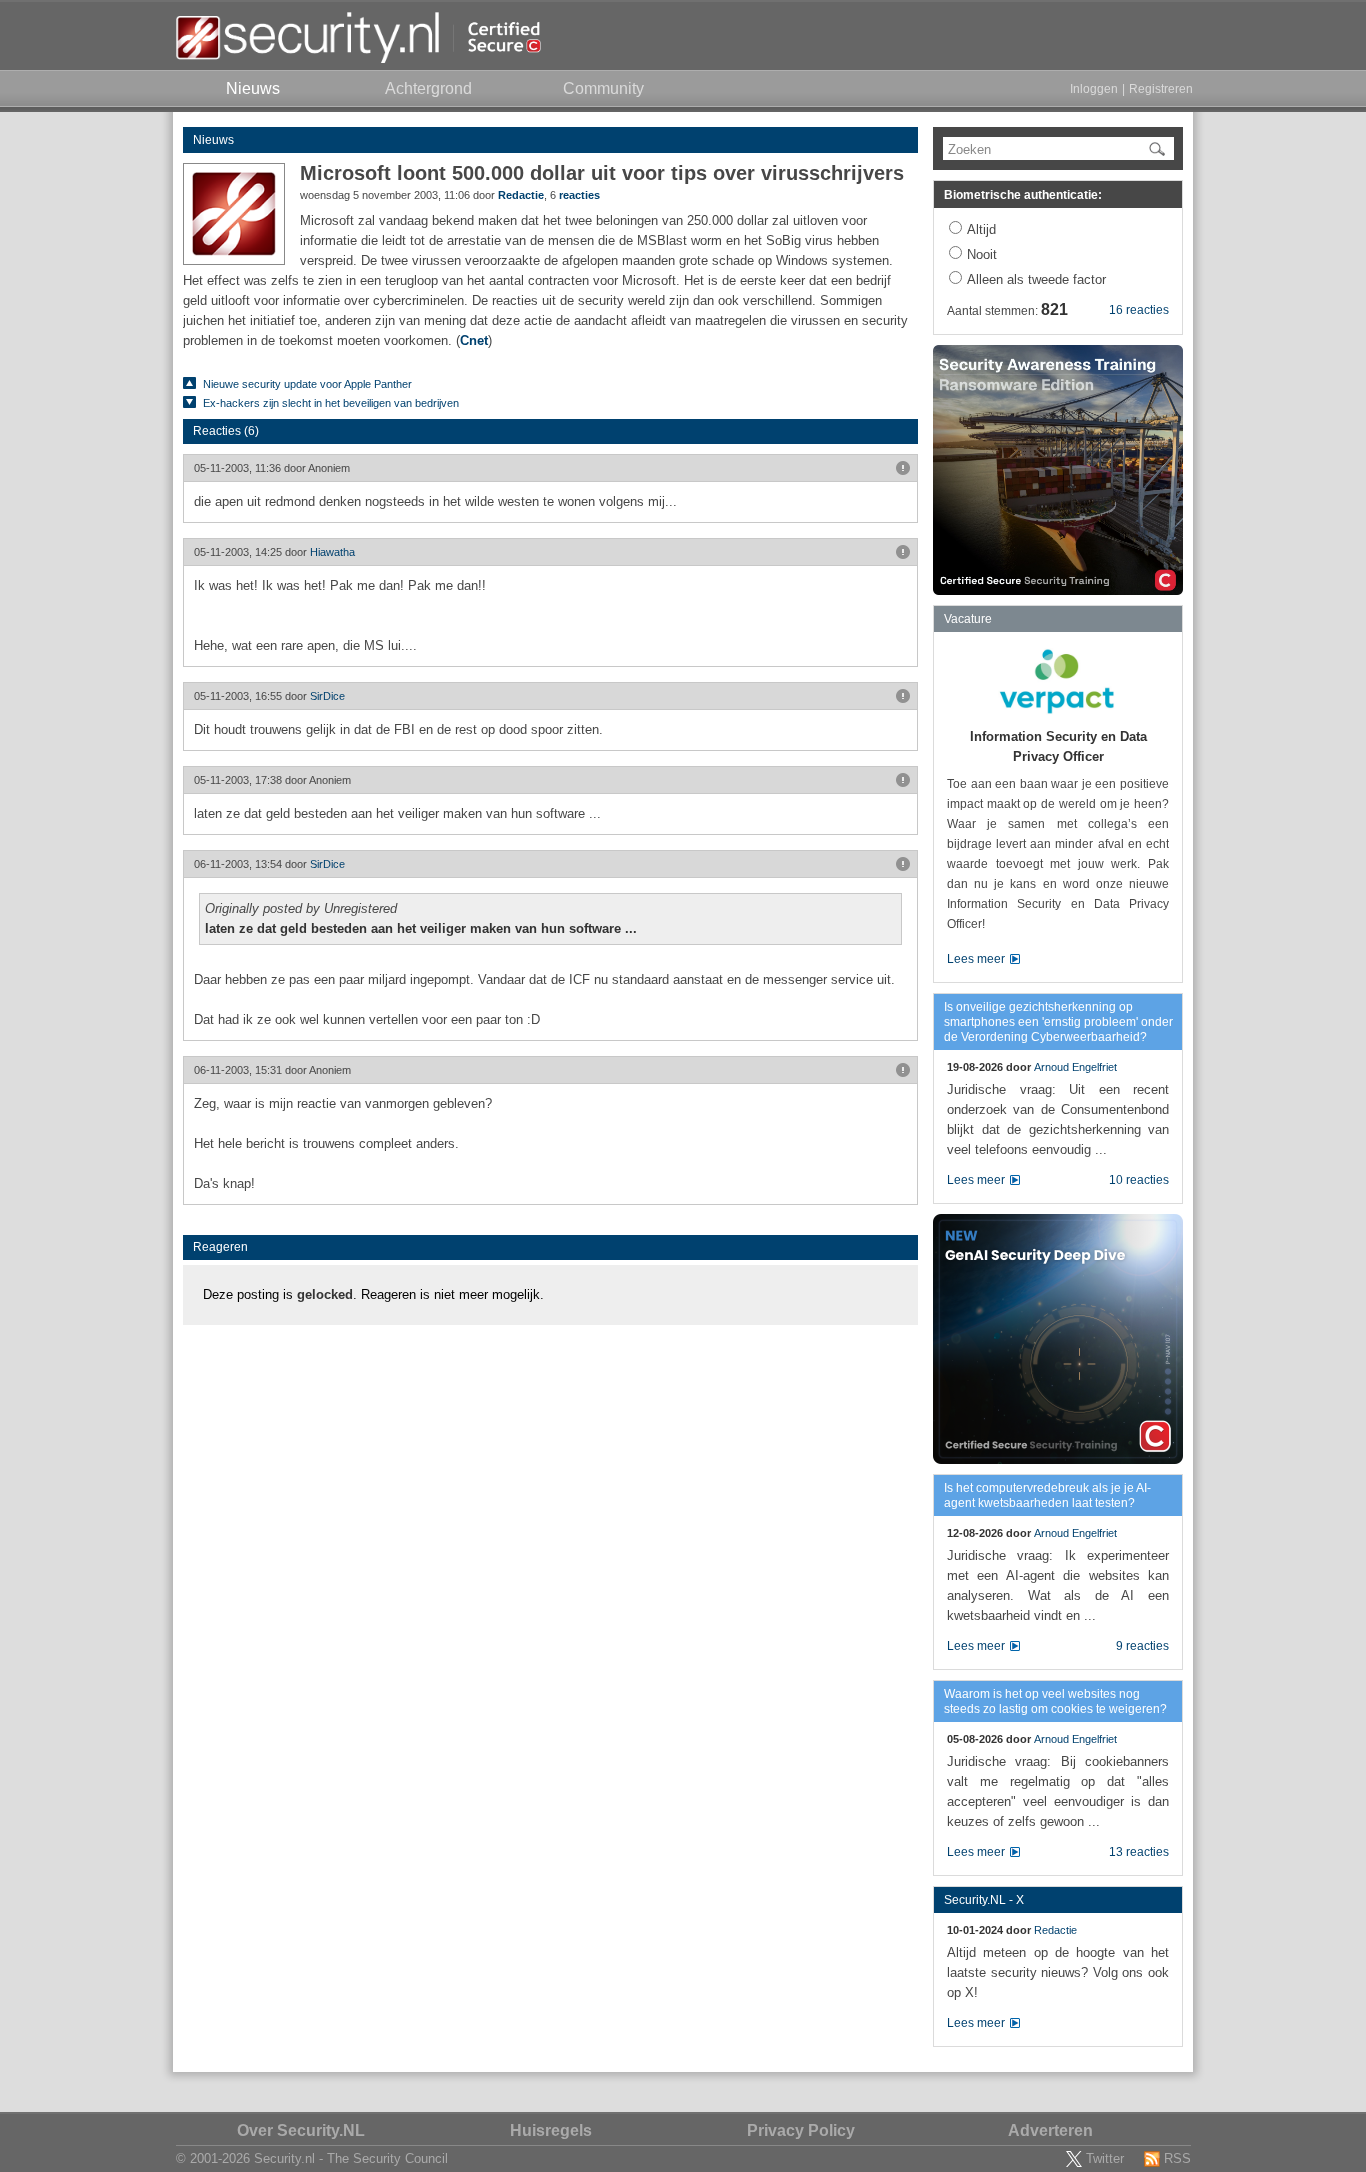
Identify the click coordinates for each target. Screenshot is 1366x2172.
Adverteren (1050, 2130)
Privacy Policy (801, 2130)
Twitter (1105, 2158)
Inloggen (1094, 89)
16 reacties (1139, 310)
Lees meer (976, 959)
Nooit (982, 254)
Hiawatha (332, 552)
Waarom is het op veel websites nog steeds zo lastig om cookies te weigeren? (1055, 1701)
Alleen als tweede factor (1036, 279)
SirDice (327, 696)
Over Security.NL (301, 2130)
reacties (579, 195)
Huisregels (551, 2130)
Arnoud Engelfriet (1075, 1067)
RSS (1177, 2158)
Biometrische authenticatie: (1023, 195)
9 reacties (1142, 1646)
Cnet (474, 340)
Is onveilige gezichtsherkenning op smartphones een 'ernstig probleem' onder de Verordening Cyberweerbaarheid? (1058, 1022)
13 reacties (1139, 1852)
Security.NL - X (984, 1900)
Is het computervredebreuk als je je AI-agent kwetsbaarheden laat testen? (1047, 1495)
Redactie (521, 195)
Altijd (981, 229)
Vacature (968, 619)
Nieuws (213, 140)
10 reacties (1139, 1180)
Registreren (1161, 89)
